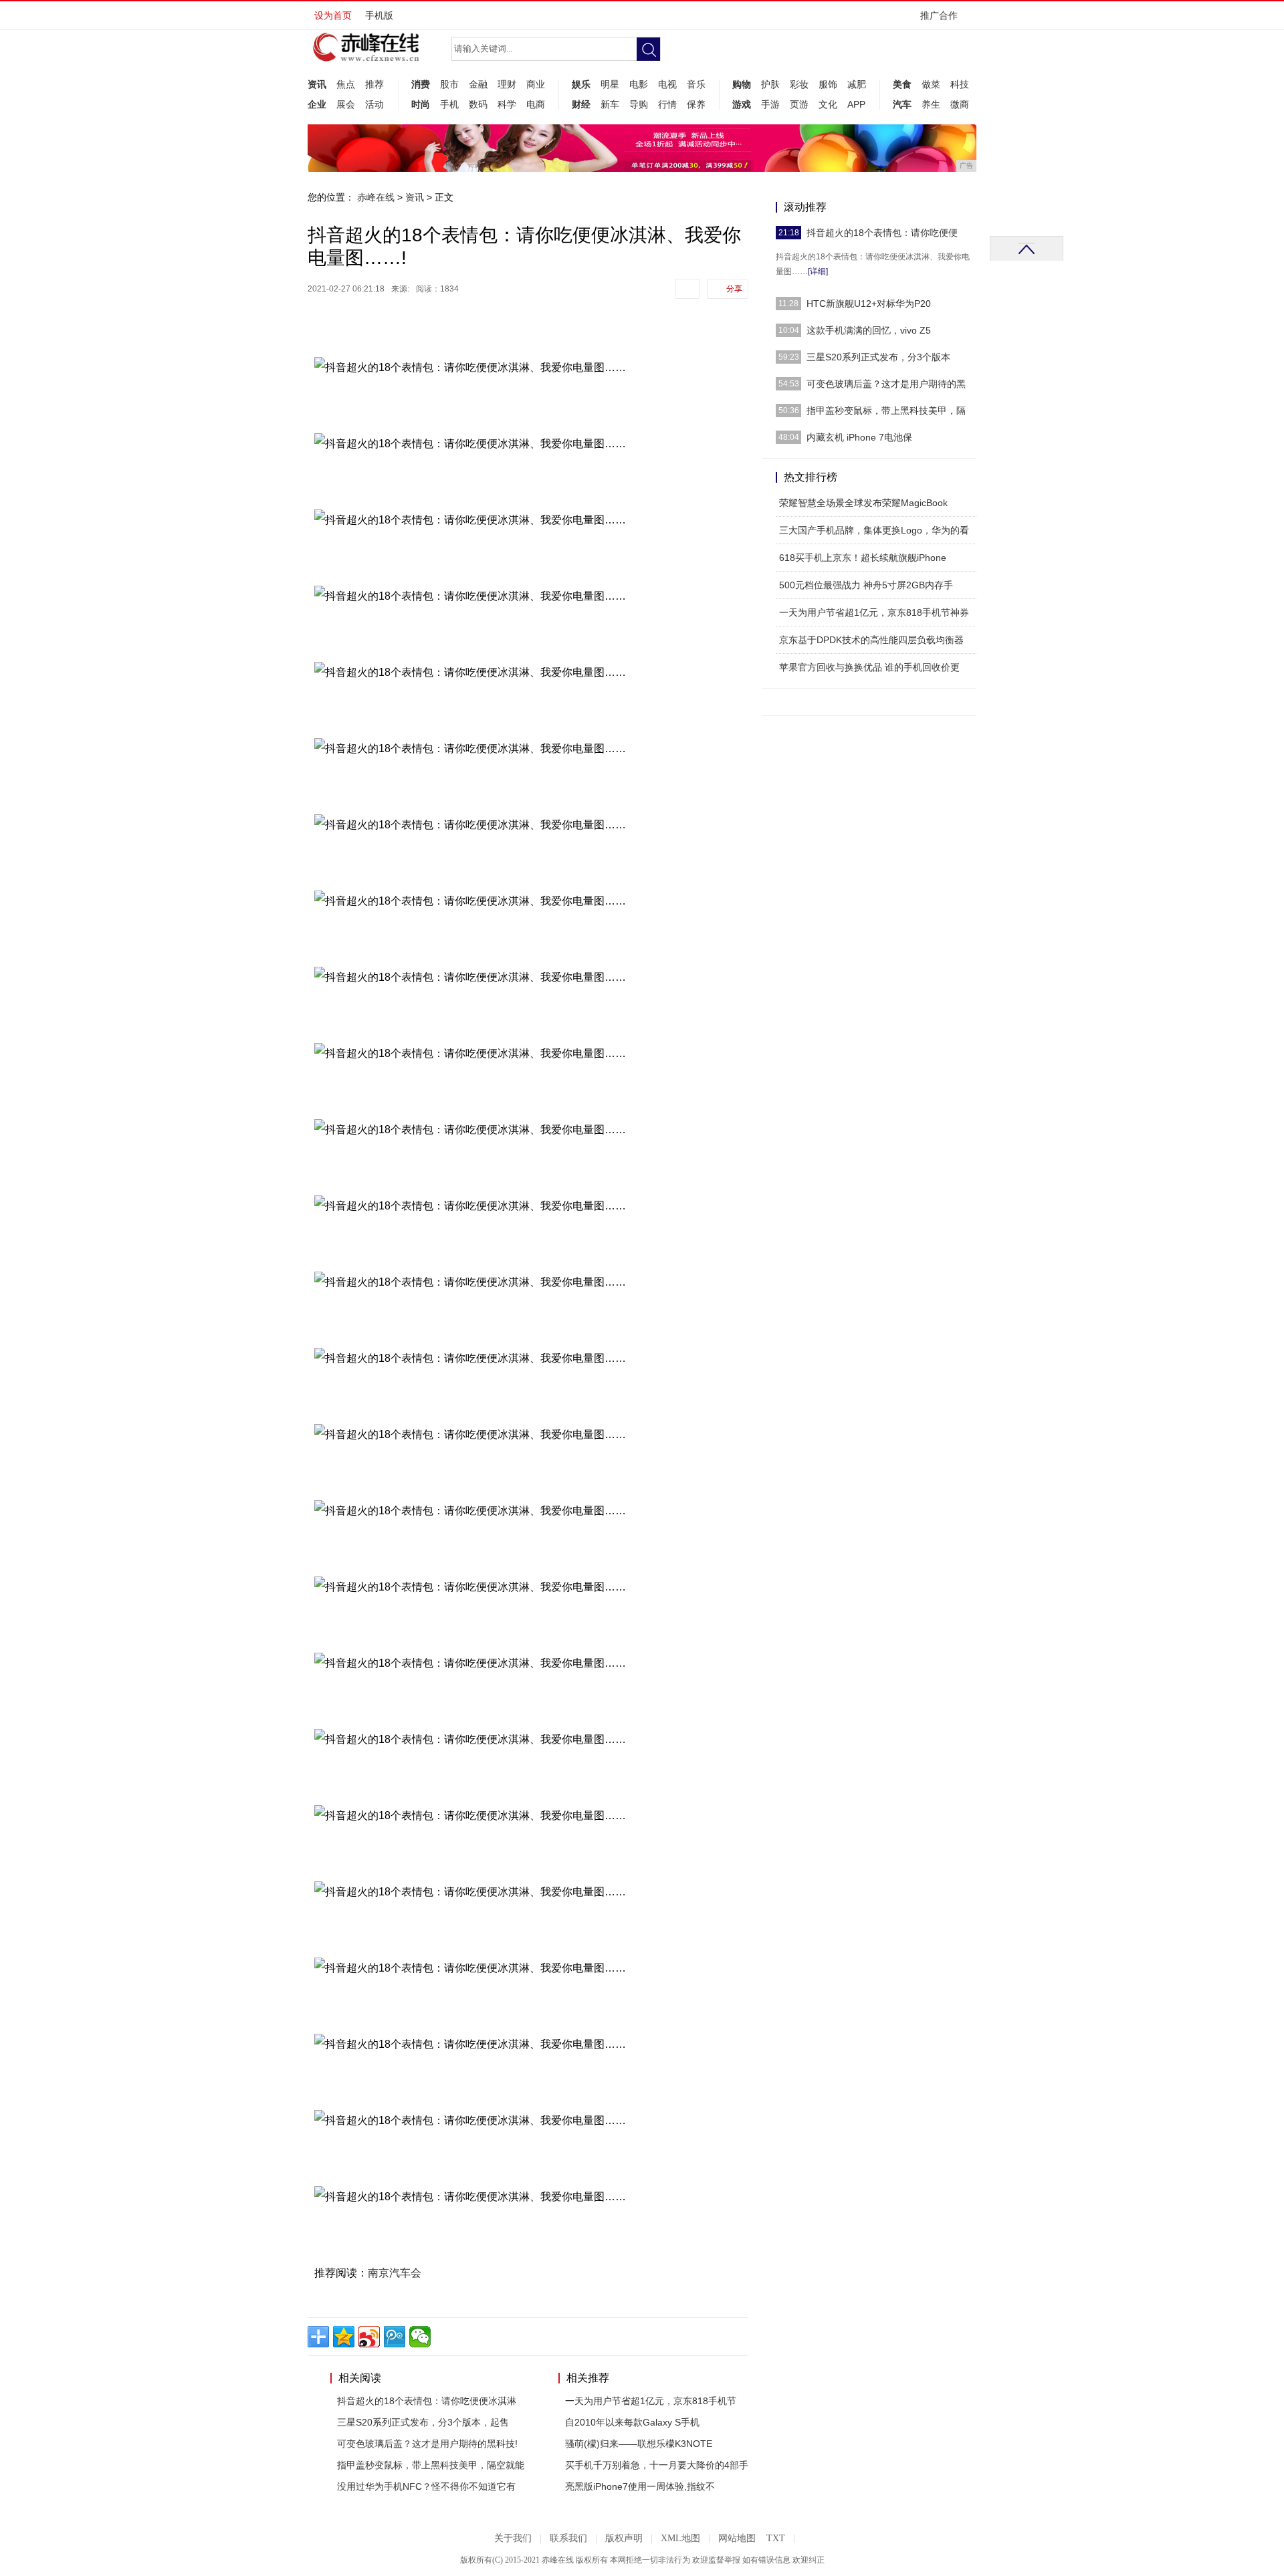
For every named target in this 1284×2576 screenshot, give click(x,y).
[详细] (818, 271)
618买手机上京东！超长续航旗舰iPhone (863, 558)
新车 (610, 104)
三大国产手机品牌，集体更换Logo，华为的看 (874, 530)
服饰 (828, 84)
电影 (639, 84)
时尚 (421, 104)
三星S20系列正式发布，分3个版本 (878, 357)
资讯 (317, 84)
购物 (742, 84)
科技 (960, 84)
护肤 (770, 84)
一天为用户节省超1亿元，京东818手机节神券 (874, 612)
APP (856, 104)
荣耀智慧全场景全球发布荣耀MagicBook (863, 503)
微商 (960, 104)
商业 (536, 84)
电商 (536, 104)
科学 (507, 104)
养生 (931, 104)
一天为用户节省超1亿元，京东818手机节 (651, 2401)
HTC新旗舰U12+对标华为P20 (869, 304)
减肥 (857, 84)
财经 (581, 104)
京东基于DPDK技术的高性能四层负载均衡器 (871, 640)
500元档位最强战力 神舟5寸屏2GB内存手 (866, 585)
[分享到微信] (420, 2337)
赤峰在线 (376, 197)
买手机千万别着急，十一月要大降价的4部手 (657, 2465)
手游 (770, 104)
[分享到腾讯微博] (395, 2337)
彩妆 (799, 84)
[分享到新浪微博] (369, 2337)
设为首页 (333, 15)
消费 (421, 84)
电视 (667, 84)
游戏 (742, 104)
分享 (734, 289)
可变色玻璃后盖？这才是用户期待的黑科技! (427, 2444)
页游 (799, 104)
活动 (374, 104)
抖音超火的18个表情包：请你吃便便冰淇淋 (427, 2401)
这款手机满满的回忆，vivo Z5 (869, 330)
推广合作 (939, 15)
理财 (507, 84)
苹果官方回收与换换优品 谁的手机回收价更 (869, 667)
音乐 (696, 84)
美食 (902, 84)
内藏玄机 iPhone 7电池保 (859, 437)
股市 (449, 84)
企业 (317, 104)
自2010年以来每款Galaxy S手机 (632, 2422)
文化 (828, 104)
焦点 (346, 84)
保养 (696, 104)
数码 (478, 104)
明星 (610, 84)
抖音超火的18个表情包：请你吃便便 (882, 233)
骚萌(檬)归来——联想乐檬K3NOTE (639, 2444)
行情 (667, 104)
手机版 (379, 15)
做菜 (931, 84)
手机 (449, 104)
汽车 (902, 104)
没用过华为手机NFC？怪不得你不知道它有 (426, 2486)
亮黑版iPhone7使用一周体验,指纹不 (640, 2486)
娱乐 (581, 84)
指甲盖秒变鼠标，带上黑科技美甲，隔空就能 (431, 2465)
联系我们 (568, 2538)
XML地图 (680, 2538)
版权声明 (624, 2538)
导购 (639, 104)
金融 (478, 84)
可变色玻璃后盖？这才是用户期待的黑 (886, 384)
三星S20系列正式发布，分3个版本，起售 (423, 2422)
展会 (346, 104)
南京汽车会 (395, 2273)
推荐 (374, 84)
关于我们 (513, 2538)
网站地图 (737, 2538)
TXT (776, 2538)
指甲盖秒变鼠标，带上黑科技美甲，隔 (886, 411)
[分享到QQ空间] (344, 2337)
